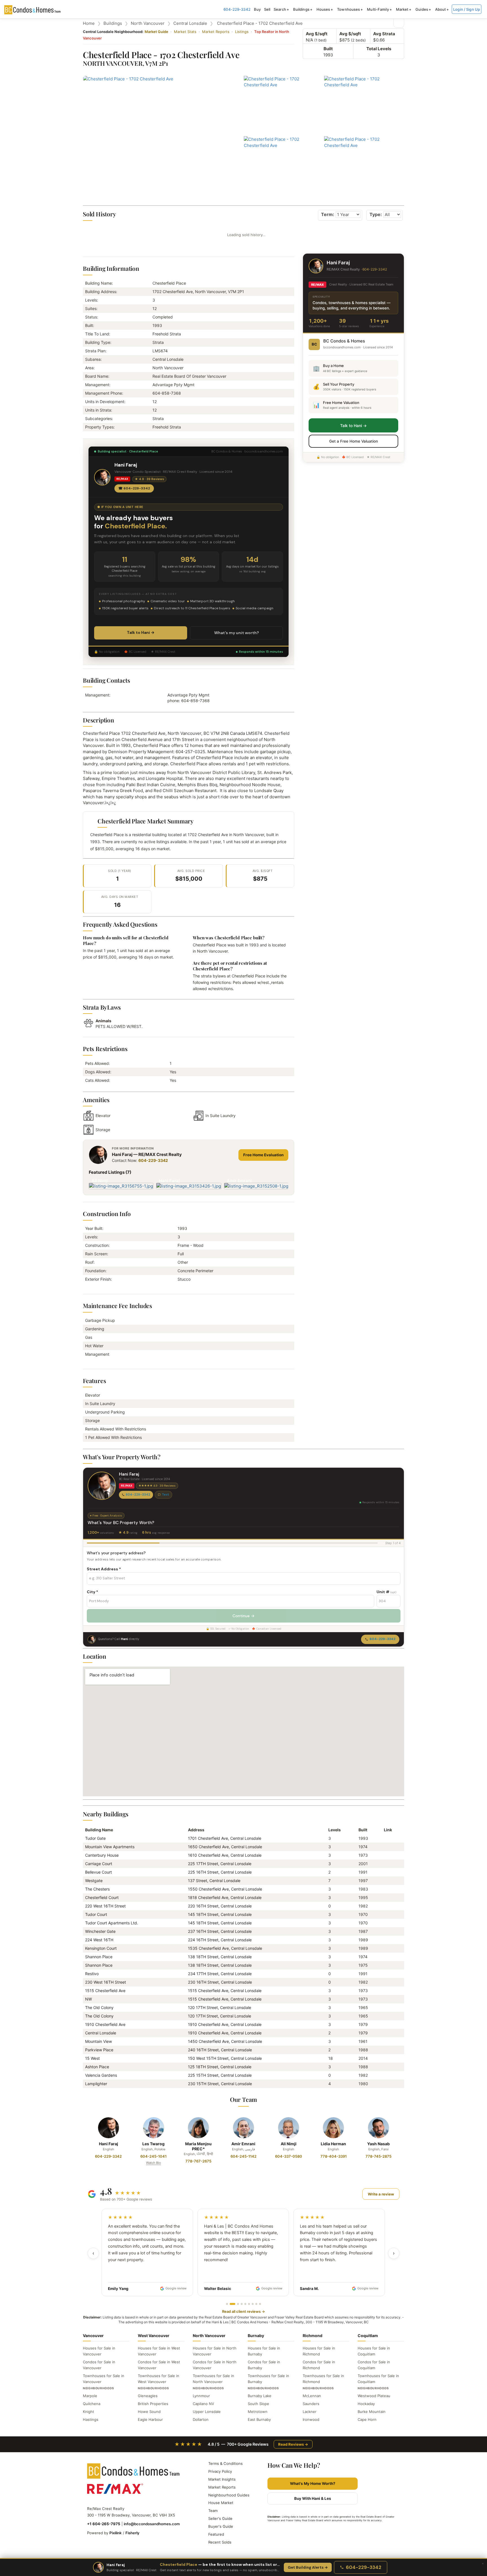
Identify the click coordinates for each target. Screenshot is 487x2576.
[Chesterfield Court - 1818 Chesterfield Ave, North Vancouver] (386, 1897)
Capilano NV (203, 2404)
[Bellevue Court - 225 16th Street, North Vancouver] (386, 1872)
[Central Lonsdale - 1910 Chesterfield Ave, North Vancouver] (386, 2033)
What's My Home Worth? (313, 2483)
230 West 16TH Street (106, 1982)
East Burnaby (259, 2419)
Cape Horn (367, 2419)
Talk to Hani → (141, 632)
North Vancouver (148, 23)
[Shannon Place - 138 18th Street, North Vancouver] (386, 1957)
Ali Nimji (289, 2144)
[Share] (399, 22)
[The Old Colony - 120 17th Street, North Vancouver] (386, 2007)
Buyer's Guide (221, 2526)
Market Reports (216, 32)
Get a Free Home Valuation (354, 441)
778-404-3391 (334, 2156)
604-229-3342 (237, 9)
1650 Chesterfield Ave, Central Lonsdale (225, 1847)
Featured (216, 2534)
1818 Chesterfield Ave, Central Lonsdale (225, 1897)
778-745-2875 (378, 2156)
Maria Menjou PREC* (198, 2146)
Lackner (310, 2412)
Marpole (90, 2396)
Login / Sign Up (467, 9)
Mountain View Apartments (110, 1847)
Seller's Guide (220, 2518)
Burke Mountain (372, 2412)
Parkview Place (99, 2050)
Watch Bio (153, 2163)
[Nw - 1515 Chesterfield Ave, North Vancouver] (386, 1999)
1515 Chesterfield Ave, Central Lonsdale (225, 1991)
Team (213, 2511)
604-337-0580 (289, 2156)
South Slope (258, 2404)
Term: (328, 214)
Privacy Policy (220, 2471)
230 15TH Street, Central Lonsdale (220, 2084)
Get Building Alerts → (308, 2567)
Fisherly (132, 2533)
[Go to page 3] (238, 2304)
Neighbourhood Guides (229, 2495)
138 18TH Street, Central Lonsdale (220, 1957)
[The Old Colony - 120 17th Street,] (386, 2016)
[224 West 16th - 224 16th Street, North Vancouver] (386, 1940)
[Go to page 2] (233, 2304)
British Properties (153, 2404)
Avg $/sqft (317, 34)
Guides (422, 9)
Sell (267, 9)
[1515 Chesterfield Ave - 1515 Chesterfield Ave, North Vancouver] (386, 1991)
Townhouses (348, 9)
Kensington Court (101, 1948)
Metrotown (258, 2412)
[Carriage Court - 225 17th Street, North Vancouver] (386, 1864)
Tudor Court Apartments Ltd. (112, 1923)
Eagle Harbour (150, 2419)
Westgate (94, 1881)
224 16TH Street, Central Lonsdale (220, 1940)
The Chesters (97, 1889)
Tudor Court (96, 1914)
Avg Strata (384, 34)
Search (280, 9)
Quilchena (92, 2404)
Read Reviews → (293, 2444)
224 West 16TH (99, 1940)
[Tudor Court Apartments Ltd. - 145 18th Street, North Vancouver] (386, 1923)
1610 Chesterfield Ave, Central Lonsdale (225, 1855)
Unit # (386, 1592)
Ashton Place (97, 2067)
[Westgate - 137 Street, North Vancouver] (386, 1881)
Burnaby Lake (260, 2396)
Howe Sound (149, 2412)
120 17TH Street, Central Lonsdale (220, 2007)
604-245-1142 (243, 2156)
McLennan (312, 2396)
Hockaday (366, 2404)
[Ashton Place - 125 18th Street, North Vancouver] (386, 2067)
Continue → (243, 1616)
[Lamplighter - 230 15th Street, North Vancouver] (386, 2084)
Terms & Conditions (225, 2463)
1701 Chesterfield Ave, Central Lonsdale (225, 1838)
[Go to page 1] (227, 2304)
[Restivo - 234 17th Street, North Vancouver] (386, 1974)
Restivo (92, 1974)
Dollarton (201, 2419)
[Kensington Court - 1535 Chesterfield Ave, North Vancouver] (386, 1948)
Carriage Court (99, 1864)
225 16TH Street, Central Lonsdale (220, 1872)
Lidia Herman (333, 2144)
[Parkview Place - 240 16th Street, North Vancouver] (386, 2050)
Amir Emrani (243, 2144)
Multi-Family (378, 9)
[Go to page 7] (253, 2304)
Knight (88, 2412)
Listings (242, 32)
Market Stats (185, 32)
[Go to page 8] (256, 2304)
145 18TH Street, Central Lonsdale (220, 1914)
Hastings (91, 2419)
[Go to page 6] (249, 2304)
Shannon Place (99, 1957)
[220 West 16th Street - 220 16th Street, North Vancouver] (386, 1906)
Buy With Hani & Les (313, 2498)
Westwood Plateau (374, 2396)
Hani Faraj (109, 2144)
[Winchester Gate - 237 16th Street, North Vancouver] (386, 1931)
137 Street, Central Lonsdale (214, 1881)
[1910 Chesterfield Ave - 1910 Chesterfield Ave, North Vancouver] (386, 2024)
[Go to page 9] (260, 2304)
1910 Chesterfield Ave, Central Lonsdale (225, 2024)
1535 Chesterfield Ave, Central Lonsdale (225, 1948)
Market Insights (222, 2479)
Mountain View (98, 2041)
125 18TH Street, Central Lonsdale (220, 2067)
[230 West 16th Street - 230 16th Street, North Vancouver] (386, 1982)
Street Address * (104, 1569)
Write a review (381, 2194)
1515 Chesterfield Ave (105, 1991)
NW (88, 1999)
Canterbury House (102, 1855)
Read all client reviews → (243, 2311)
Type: (376, 214)
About (441, 9)
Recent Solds (220, 2542)
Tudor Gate (95, 1838)
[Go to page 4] (242, 2304)
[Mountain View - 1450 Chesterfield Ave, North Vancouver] (386, 2041)
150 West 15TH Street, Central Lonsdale (225, 2058)
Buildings (301, 9)
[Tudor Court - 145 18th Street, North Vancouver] (386, 1914)
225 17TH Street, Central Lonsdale (220, 1864)
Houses (323, 9)
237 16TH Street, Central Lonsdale (220, 1931)
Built (328, 49)
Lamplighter (96, 2084)
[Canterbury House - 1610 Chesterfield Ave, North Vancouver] (386, 1855)
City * (92, 1592)
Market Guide (156, 32)
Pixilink (116, 2533)
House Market (221, 2503)
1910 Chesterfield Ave (105, 2024)
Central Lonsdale (190, 23)
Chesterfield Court (102, 1897)
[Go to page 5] (245, 2304)
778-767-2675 (198, 2161)
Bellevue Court (98, 1872)
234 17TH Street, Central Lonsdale (220, 1974)
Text (165, 1494)
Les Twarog (153, 2144)
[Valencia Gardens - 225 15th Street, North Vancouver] (386, 2075)
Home (89, 23)
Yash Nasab (378, 2144)
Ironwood (311, 2419)
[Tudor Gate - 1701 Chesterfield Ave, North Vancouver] (386, 1838)
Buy (257, 9)
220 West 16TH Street (105, 1906)
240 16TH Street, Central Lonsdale (220, 2050)
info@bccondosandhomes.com (152, 2524)
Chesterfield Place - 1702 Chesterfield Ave (260, 23)
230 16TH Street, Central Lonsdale (220, 1982)
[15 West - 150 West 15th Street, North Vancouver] (386, 2058)
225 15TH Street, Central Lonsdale (220, 2075)
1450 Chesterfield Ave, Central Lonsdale (225, 2041)
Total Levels (379, 49)
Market (402, 9)
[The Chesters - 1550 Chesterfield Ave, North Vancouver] (386, 1889)
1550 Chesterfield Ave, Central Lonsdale (225, 1889)
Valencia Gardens (101, 2075)
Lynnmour (201, 2396)
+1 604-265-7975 (104, 2524)
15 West (92, 2058)
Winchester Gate (100, 1931)
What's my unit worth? (237, 633)
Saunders (311, 2404)
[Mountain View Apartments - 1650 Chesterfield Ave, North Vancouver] (386, 1847)
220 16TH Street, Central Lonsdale (220, 1906)
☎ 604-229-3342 (134, 488)
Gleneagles (148, 2396)
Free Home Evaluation (263, 1155)
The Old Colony (99, 2007)
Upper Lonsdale (207, 2412)
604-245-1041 (153, 2156)
